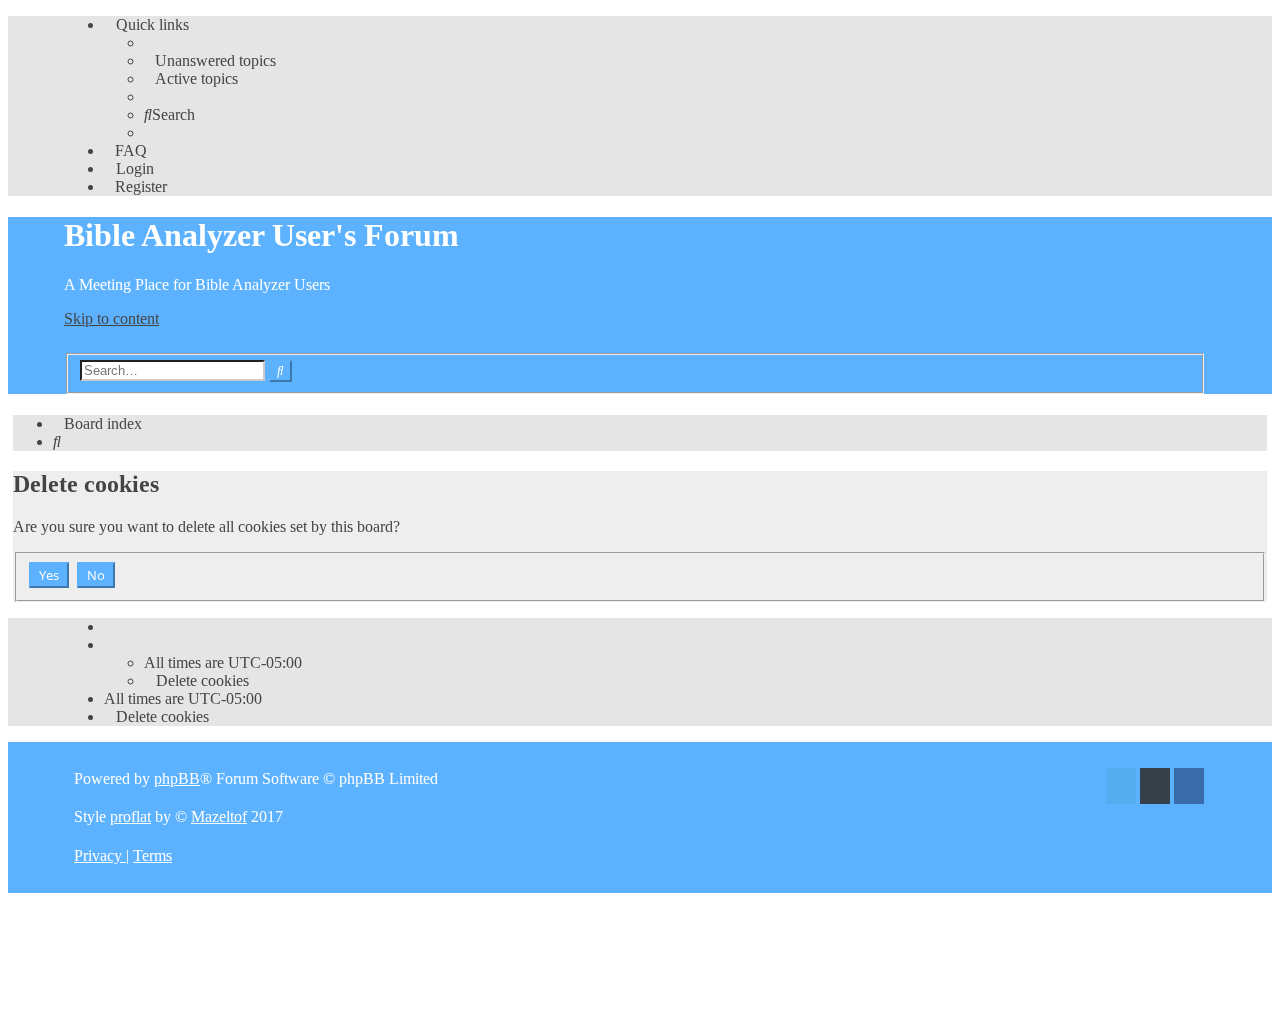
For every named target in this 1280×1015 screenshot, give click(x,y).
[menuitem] (210, 60)
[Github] (1155, 788)
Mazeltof (219, 816)
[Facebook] (1189, 788)
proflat (130, 816)
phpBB (177, 778)
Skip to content (111, 318)
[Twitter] (1121, 788)
